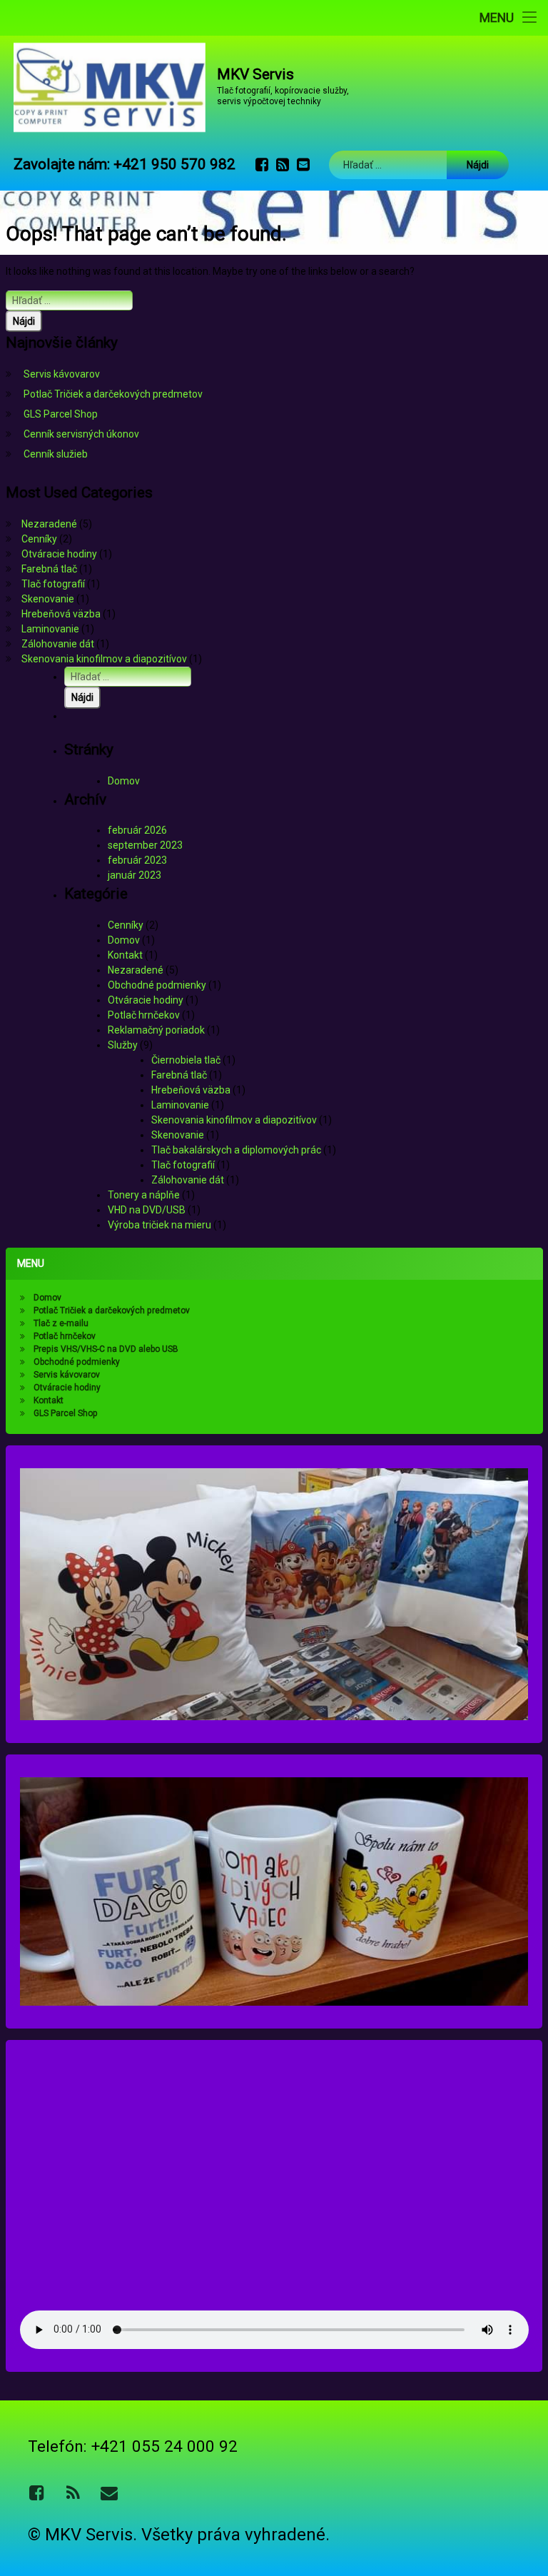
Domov (124, 781)
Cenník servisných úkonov (81, 434)
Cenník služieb (56, 454)
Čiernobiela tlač (186, 1060)
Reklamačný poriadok (156, 1030)
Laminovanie (50, 629)
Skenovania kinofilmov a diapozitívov (104, 659)
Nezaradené (49, 524)
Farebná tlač (49, 569)
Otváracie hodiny (59, 554)
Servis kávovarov (62, 374)
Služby (123, 1045)
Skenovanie (48, 599)
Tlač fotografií (53, 584)
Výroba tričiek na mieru (159, 1225)
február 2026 (137, 830)
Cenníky (39, 539)
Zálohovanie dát (58, 644)
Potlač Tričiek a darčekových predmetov (113, 394)
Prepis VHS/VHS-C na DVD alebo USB (106, 1349)
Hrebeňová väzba (61, 614)
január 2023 (135, 875)
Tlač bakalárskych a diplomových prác (236, 1150)
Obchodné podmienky (157, 985)
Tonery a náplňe (144, 1195)
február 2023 (137, 860)
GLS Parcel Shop (61, 414)
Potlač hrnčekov (144, 1015)
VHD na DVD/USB (147, 1210)
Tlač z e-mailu (61, 1323)
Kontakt (125, 955)
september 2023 (145, 845)
